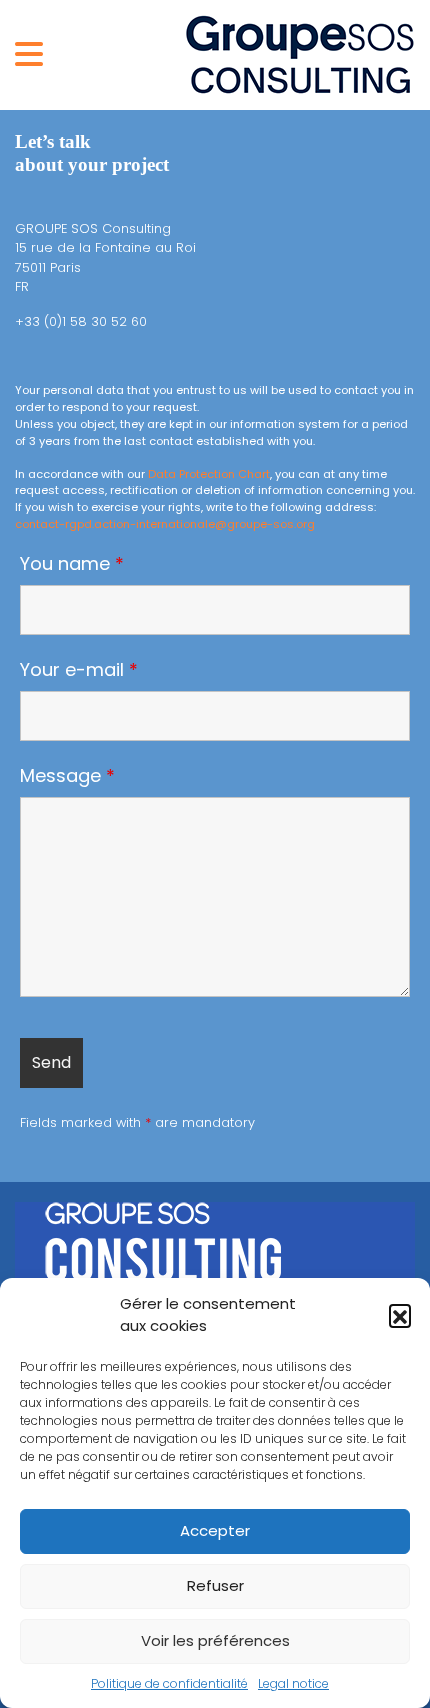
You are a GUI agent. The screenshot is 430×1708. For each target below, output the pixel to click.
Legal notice (293, 1683)
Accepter (215, 1530)
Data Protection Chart (209, 474)
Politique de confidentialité (169, 1683)
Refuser (215, 1585)
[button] (400, 1315)
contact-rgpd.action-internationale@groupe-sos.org (165, 524)
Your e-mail (79, 670)
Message (67, 776)
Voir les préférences (215, 1640)
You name (72, 564)
